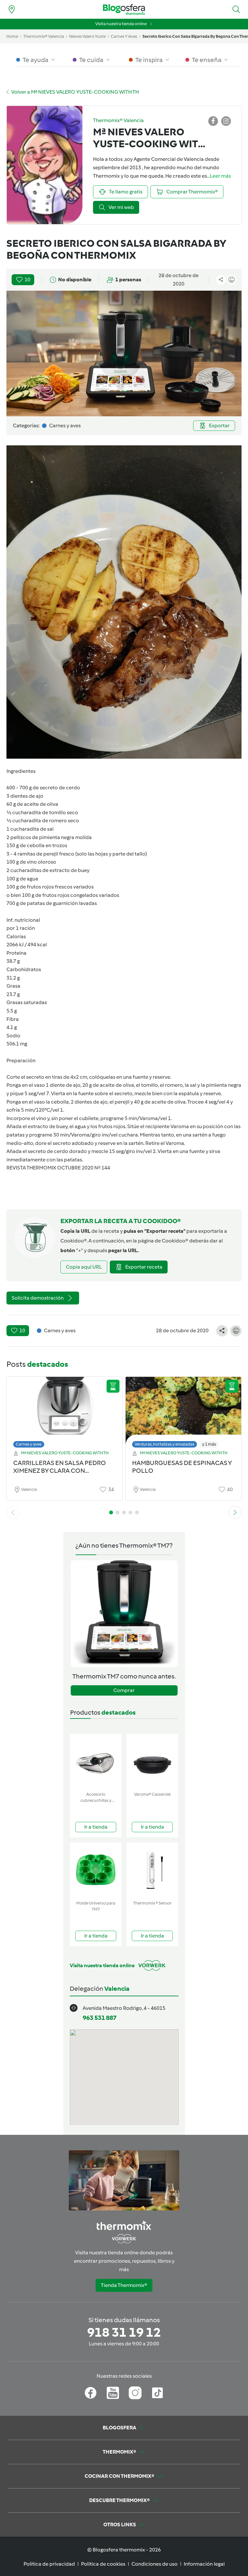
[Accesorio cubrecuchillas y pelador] (96, 1761)
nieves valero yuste (87, 36)
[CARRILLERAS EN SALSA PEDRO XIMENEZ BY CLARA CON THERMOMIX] (65, 1411)
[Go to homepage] (124, 10)
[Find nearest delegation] (12, 9)
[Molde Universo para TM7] (96, 1870)
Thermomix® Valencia (44, 36)
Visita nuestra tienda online (121, 24)
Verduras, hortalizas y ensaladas (165, 1444)
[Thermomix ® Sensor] (152, 1870)
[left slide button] (13, 1512)
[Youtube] (113, 2393)
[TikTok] (157, 2393)
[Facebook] (91, 2393)
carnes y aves (124, 36)
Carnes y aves (29, 1444)
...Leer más (219, 176)
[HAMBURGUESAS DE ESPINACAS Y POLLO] (183, 1411)
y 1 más (209, 1444)
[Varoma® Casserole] (152, 1761)
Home (12, 36)
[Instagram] (135, 2393)
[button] (236, 9)
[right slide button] (235, 1512)
